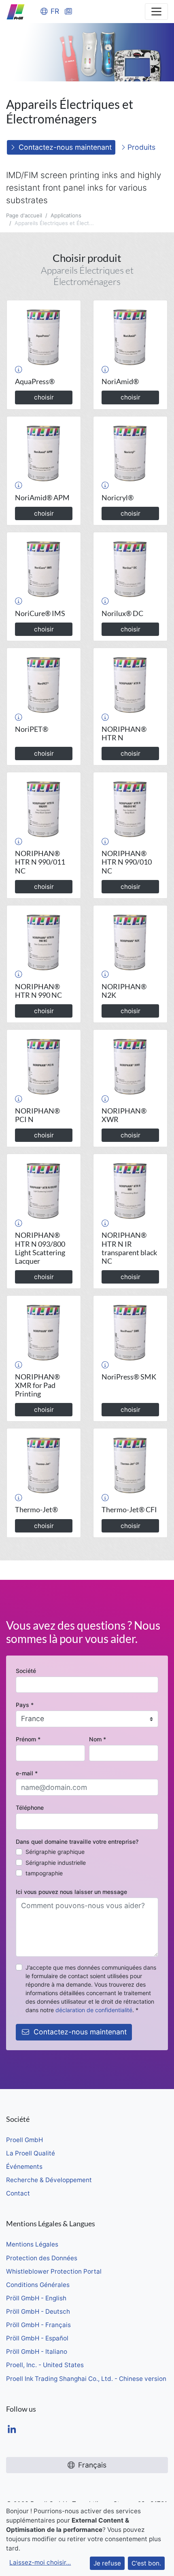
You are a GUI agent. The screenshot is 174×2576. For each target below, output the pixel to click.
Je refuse (107, 2563)
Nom (98, 1739)
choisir (44, 397)
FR (55, 11)
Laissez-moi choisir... (40, 2562)
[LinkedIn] (12, 2430)
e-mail (27, 1773)
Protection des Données (42, 2258)
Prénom (28, 1739)
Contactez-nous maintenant (65, 147)
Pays (25, 1705)
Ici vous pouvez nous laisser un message (71, 1892)
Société (26, 1671)
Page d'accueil (24, 215)
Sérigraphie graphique (55, 1852)
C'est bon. (146, 2563)
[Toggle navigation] (156, 12)
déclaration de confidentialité (94, 2010)
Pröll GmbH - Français (38, 2325)
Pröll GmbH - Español (37, 2338)
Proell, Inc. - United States (45, 2365)
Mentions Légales (32, 2244)
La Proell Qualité (31, 2153)
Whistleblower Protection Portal (54, 2271)
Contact (18, 2193)
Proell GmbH (24, 2140)
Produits (140, 147)
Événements (24, 2167)
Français (92, 2465)
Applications (66, 215)
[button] (19, 369)
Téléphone (30, 1808)
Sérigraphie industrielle (56, 1863)
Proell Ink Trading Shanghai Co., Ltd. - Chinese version (86, 2379)
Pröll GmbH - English (36, 2298)
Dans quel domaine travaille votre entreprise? (77, 1842)
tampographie (44, 1873)
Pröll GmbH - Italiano (37, 2352)
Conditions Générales (38, 2285)
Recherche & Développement (49, 2180)
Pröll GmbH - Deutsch (38, 2311)
